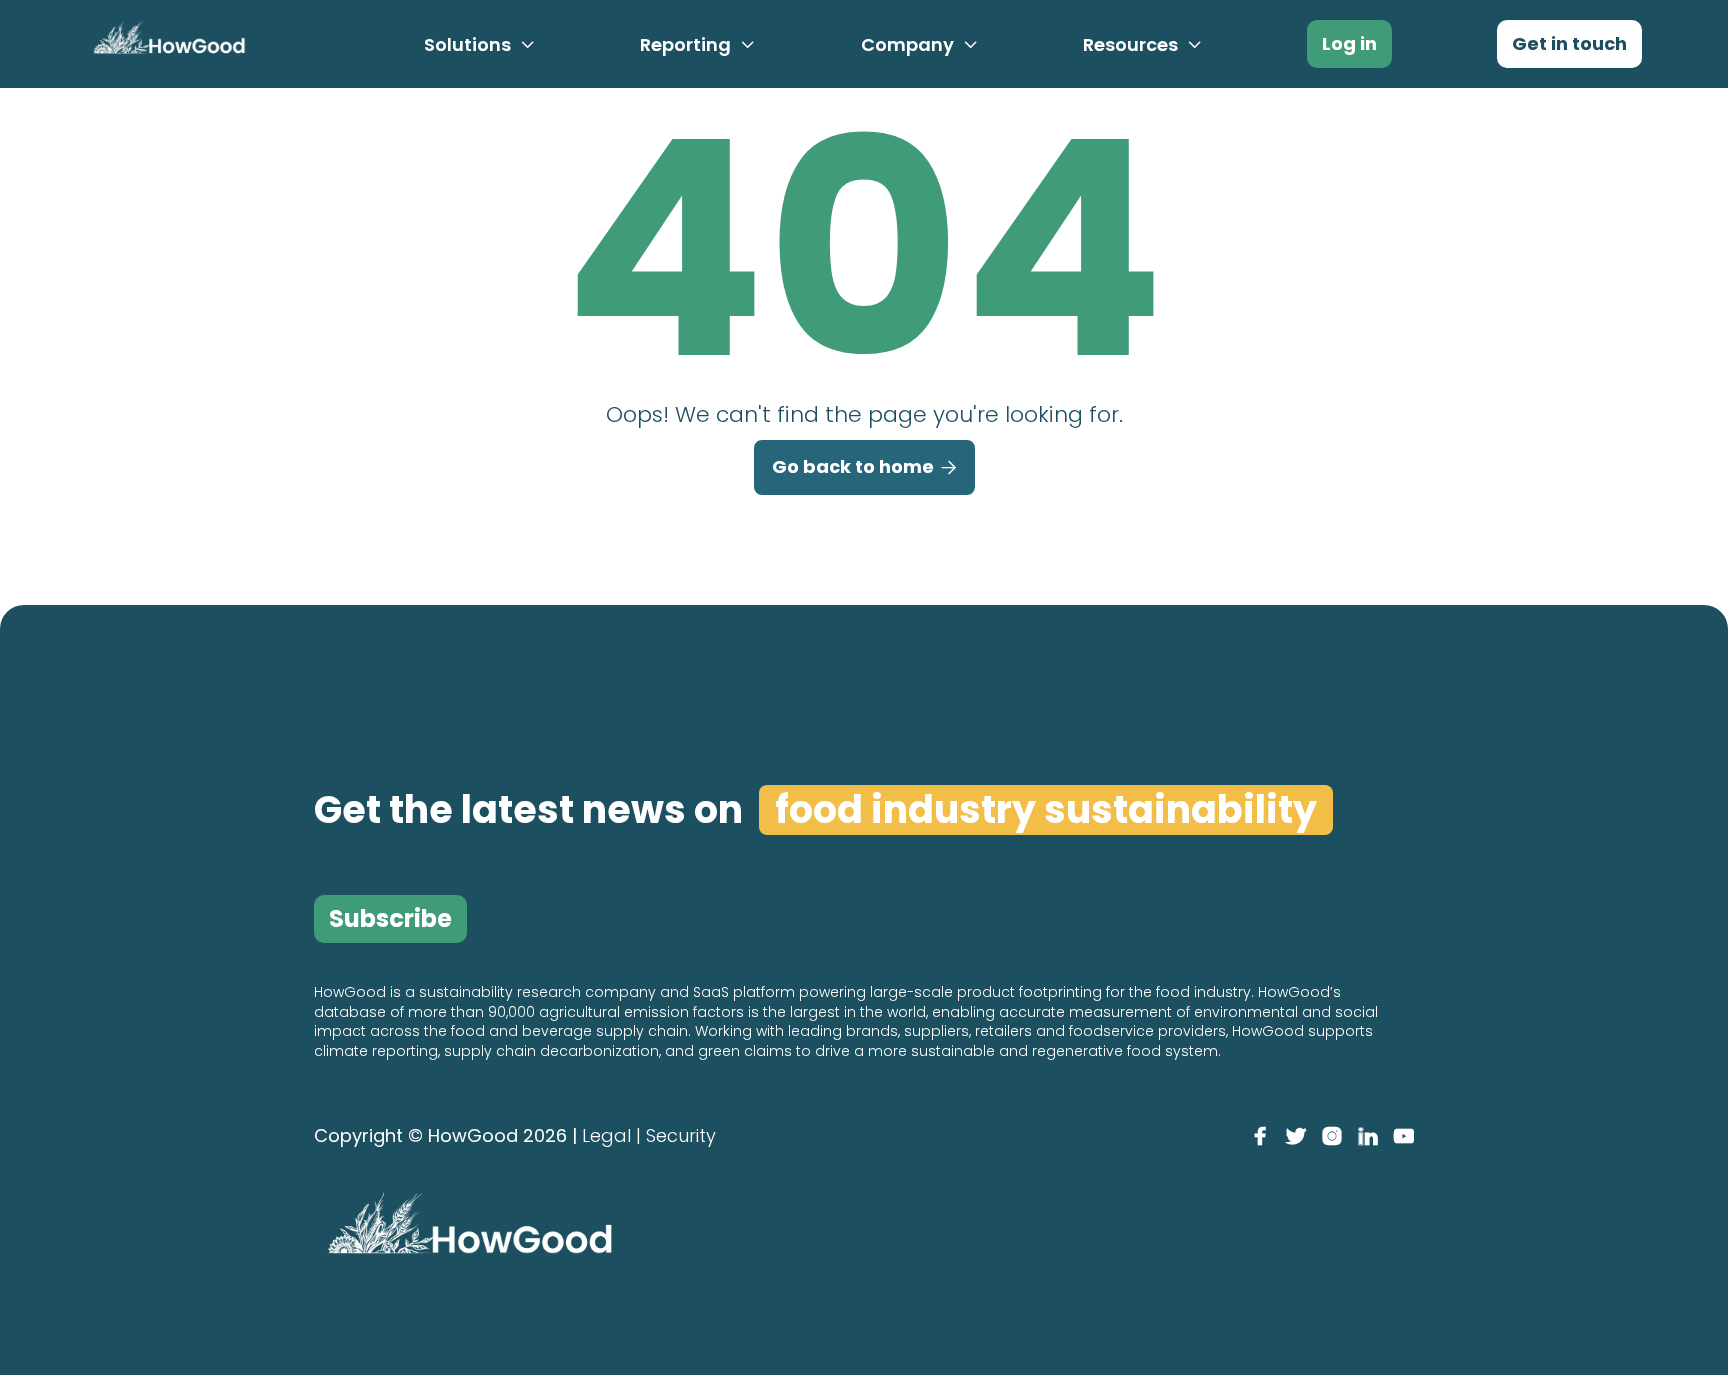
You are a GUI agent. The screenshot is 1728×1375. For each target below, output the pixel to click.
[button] (480, 45)
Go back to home (864, 466)
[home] (166, 42)
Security (681, 1135)
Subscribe (390, 918)
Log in (1349, 43)
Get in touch (1569, 43)
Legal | (611, 1135)
